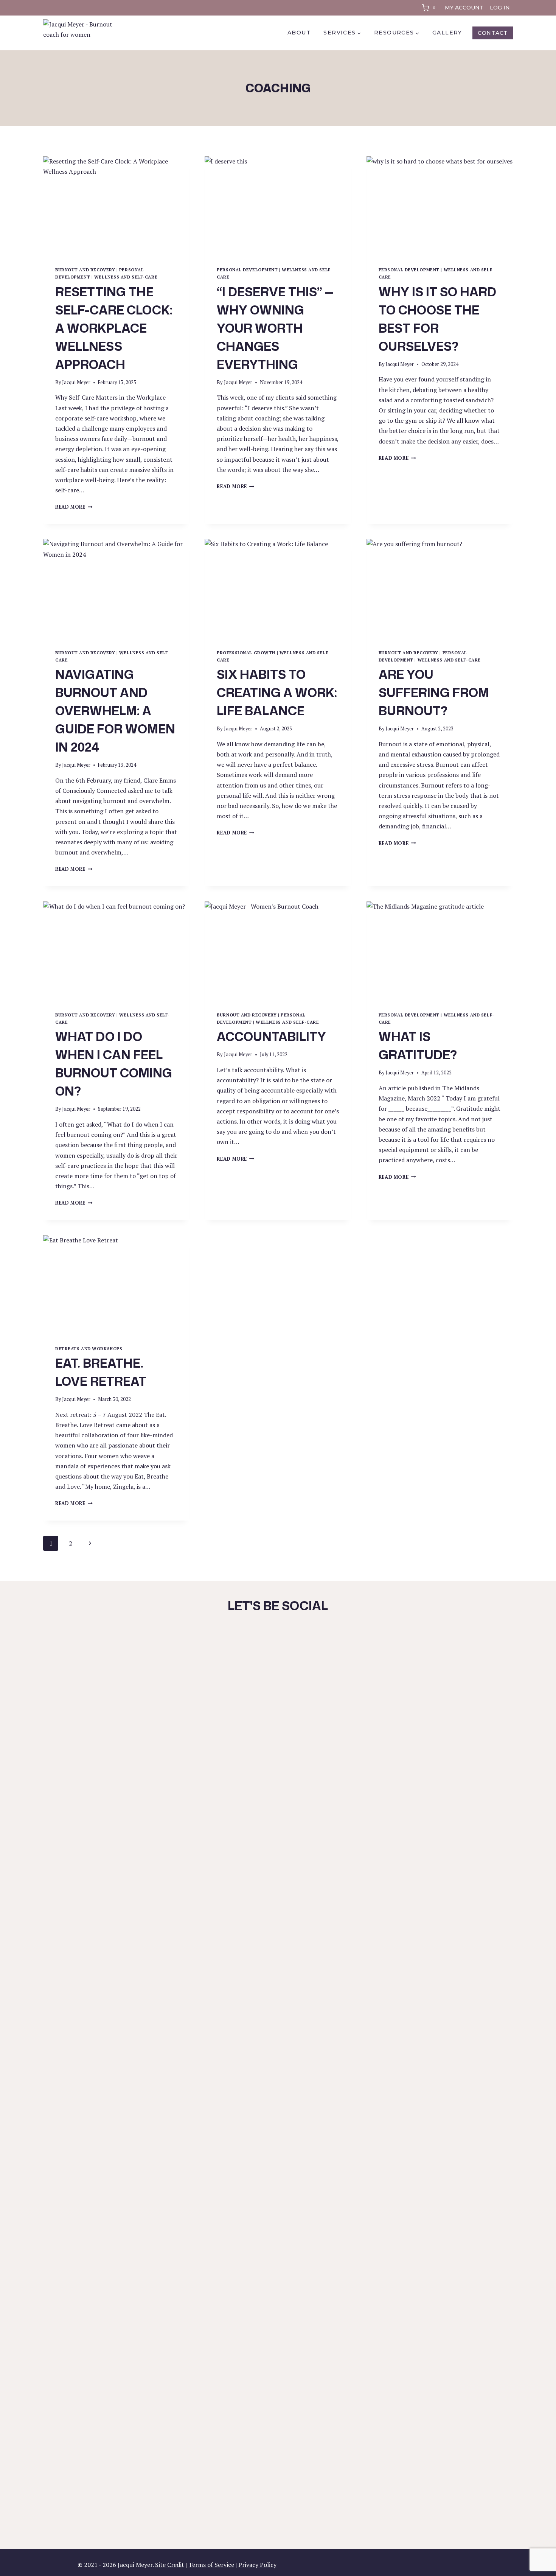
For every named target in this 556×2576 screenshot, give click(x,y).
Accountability (271, 1036)
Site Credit (170, 2565)
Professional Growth (246, 653)
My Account (464, 8)
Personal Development (247, 270)
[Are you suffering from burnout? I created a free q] (109, 1718)
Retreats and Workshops (89, 1349)
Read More (74, 507)
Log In (500, 8)
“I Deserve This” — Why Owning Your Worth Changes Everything (275, 328)
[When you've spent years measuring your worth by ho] (177, 1841)
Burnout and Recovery (85, 270)
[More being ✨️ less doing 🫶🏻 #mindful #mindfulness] (447, 1692)
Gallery (447, 33)
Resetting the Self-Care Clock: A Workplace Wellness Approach (114, 328)
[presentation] (116, 205)
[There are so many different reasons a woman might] (312, 2093)
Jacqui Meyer (76, 382)
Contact (493, 33)
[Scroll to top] (537, 2550)
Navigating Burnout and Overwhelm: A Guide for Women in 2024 (115, 711)
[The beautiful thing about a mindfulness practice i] (244, 1975)
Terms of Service (211, 2565)
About (299, 33)
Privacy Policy (257, 2565)
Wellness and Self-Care (126, 277)
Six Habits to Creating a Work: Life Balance (277, 692)
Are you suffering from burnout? (434, 692)
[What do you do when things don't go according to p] (379, 1676)
